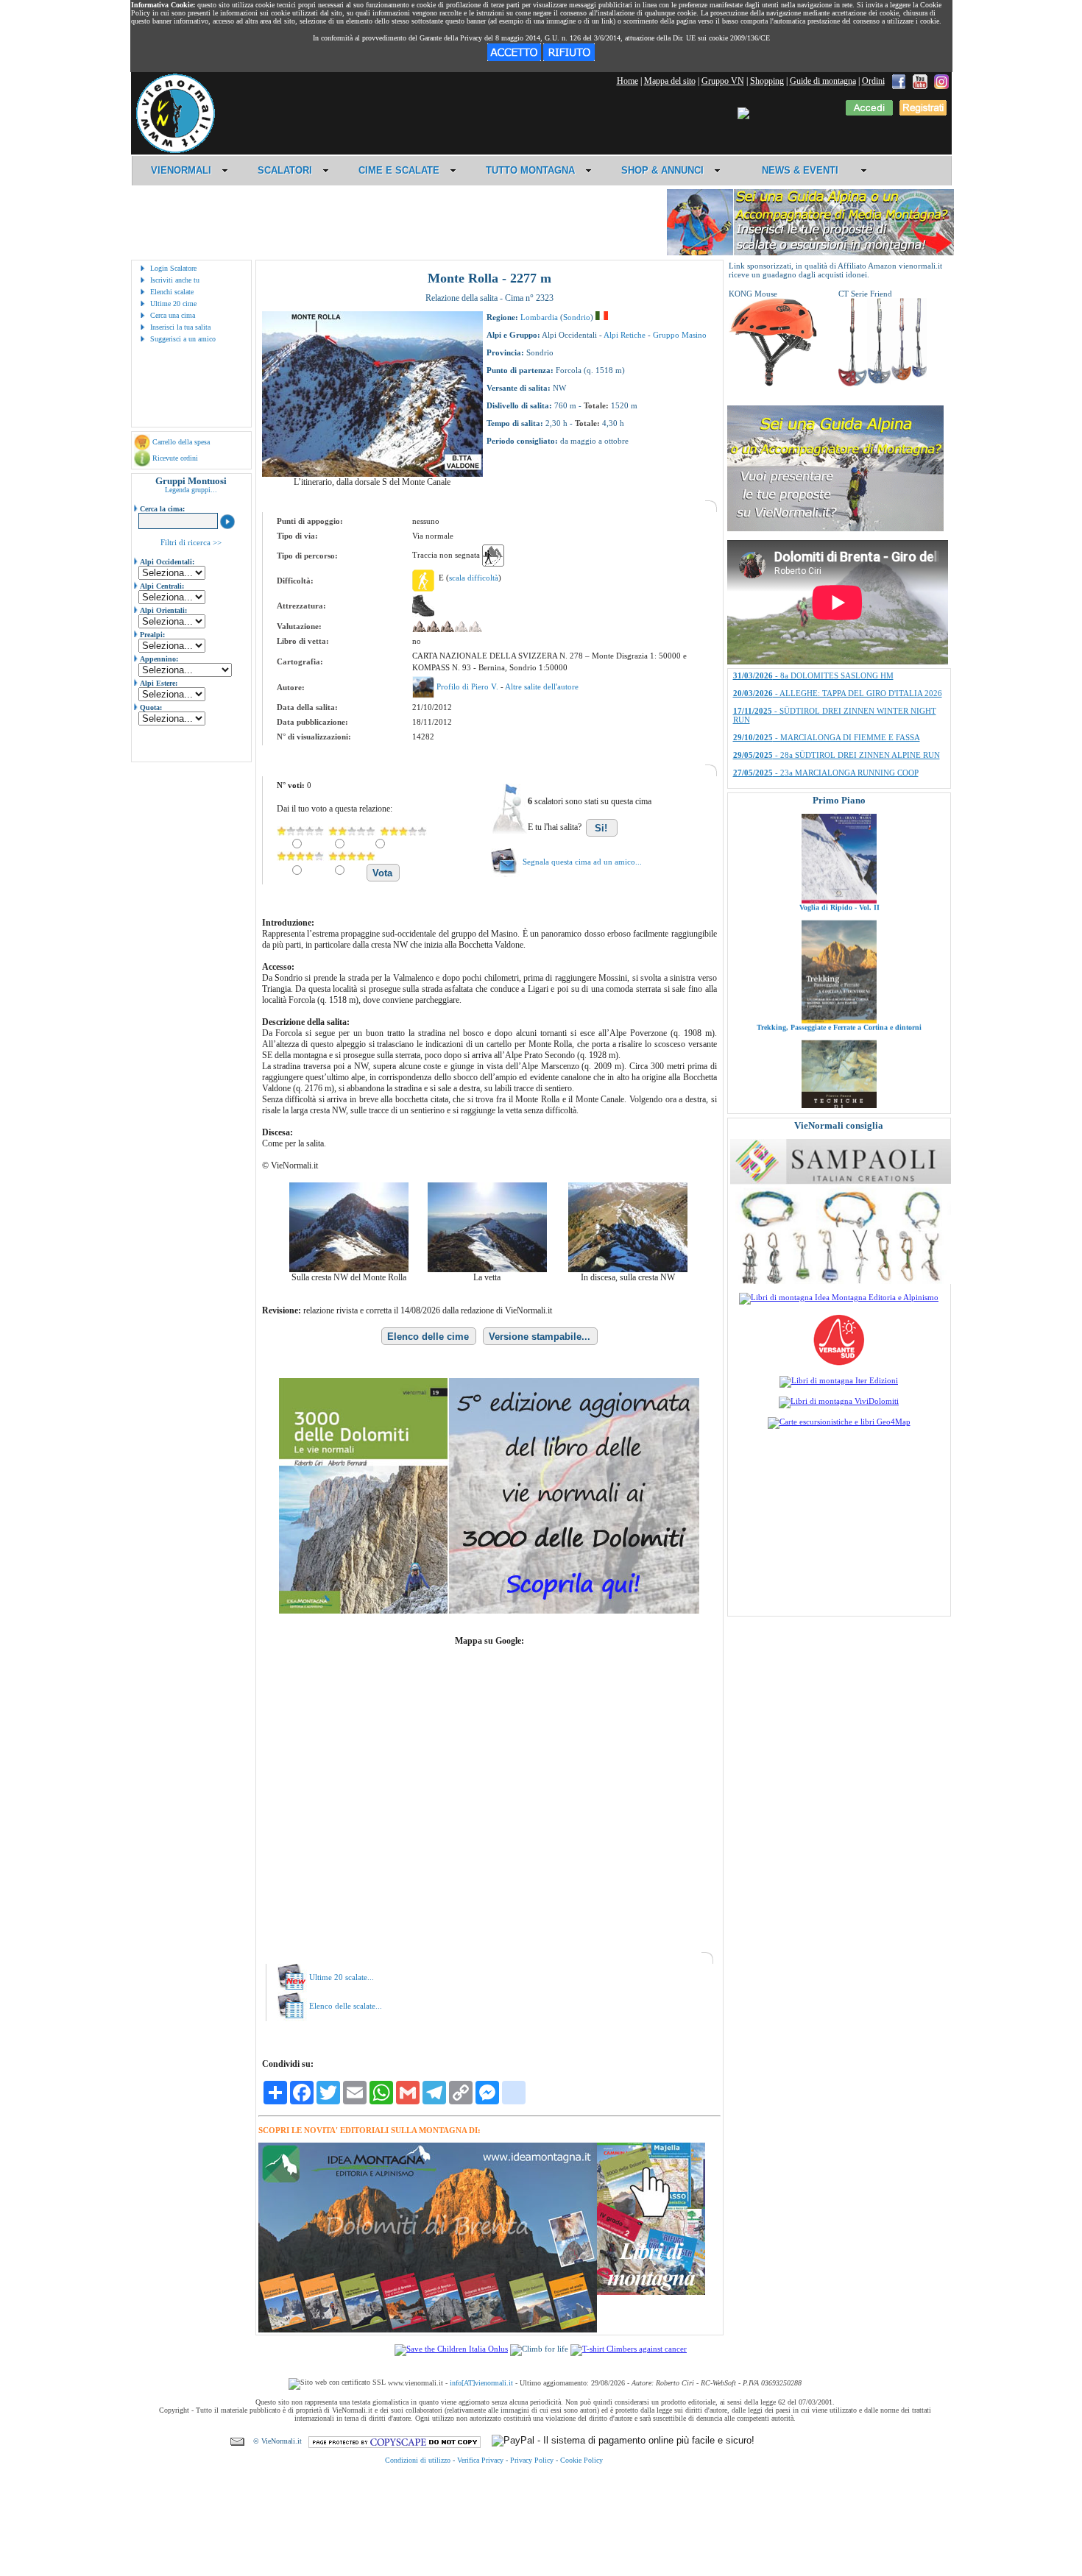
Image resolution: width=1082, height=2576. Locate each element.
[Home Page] (175, 151)
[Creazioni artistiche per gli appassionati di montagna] (841, 1281)
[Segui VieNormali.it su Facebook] (899, 81)
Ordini (873, 81)
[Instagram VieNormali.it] (941, 81)
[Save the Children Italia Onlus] (451, 2349)
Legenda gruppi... (191, 490)
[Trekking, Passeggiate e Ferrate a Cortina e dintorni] (839, 945)
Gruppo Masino (680, 335)
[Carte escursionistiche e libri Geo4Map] (839, 1422)
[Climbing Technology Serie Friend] (883, 383)
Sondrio (577, 317)
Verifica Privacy (480, 2460)
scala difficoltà (474, 578)
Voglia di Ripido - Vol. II (839, 832)
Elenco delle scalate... (346, 2006)
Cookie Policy (581, 2460)
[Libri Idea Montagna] (428, 2330)
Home (627, 81)
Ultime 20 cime (173, 304)
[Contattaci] (237, 2441)
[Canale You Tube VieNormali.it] (920, 81)
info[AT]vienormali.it (481, 2383)
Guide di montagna (823, 81)
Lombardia (539, 317)
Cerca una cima (173, 315)
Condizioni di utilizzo (418, 2460)
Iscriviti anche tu (175, 280)
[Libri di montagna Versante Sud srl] (839, 1364)
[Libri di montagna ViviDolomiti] (839, 1401)
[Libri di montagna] (651, 2292)
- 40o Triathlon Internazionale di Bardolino (828, 702)
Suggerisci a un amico (183, 339)
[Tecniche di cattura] (839, 1065)
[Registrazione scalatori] (923, 113)
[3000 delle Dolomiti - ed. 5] (489, 1611)
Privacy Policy (532, 2460)
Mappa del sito (670, 81)
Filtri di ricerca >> (191, 542)
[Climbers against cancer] (629, 2349)
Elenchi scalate (172, 292)
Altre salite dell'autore (542, 686)
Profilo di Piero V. (468, 686)
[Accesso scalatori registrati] (869, 113)
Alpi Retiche (625, 335)
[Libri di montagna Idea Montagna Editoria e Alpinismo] (839, 1297)
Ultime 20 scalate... (342, 1977)
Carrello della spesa (181, 442)
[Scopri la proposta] (835, 528)
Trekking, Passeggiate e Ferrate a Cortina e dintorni (839, 952)
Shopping (767, 81)
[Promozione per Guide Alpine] (810, 253)
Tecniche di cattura (839, 1072)
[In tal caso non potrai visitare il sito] (569, 58)
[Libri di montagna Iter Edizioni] (839, 1380)
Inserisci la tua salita (180, 327)
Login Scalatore (173, 268)
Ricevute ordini (175, 458)
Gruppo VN (723, 81)
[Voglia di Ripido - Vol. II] (839, 825)
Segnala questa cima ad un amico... (582, 862)
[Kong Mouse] (773, 383)
